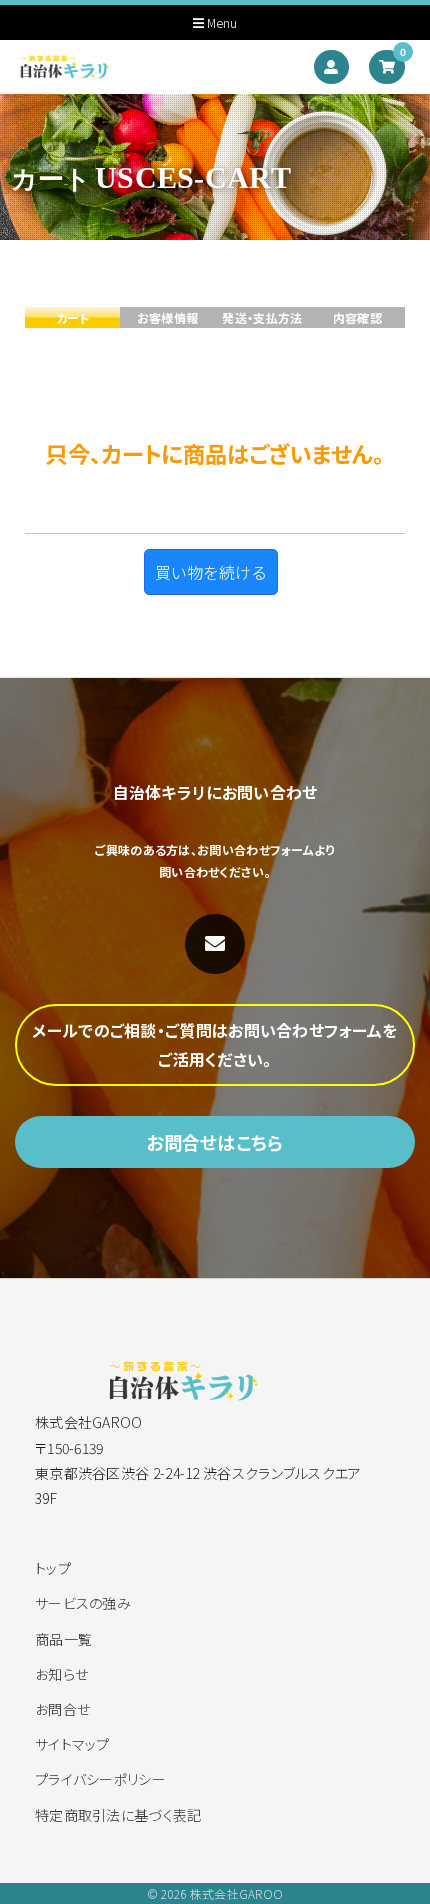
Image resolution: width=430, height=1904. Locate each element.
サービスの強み (83, 1603)
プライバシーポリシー (100, 1779)
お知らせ (61, 1674)
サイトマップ (72, 1744)
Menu (220, 23)
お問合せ (62, 1709)
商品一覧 (63, 1639)
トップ (53, 1568)
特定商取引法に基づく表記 (118, 1815)
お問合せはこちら (214, 1142)
